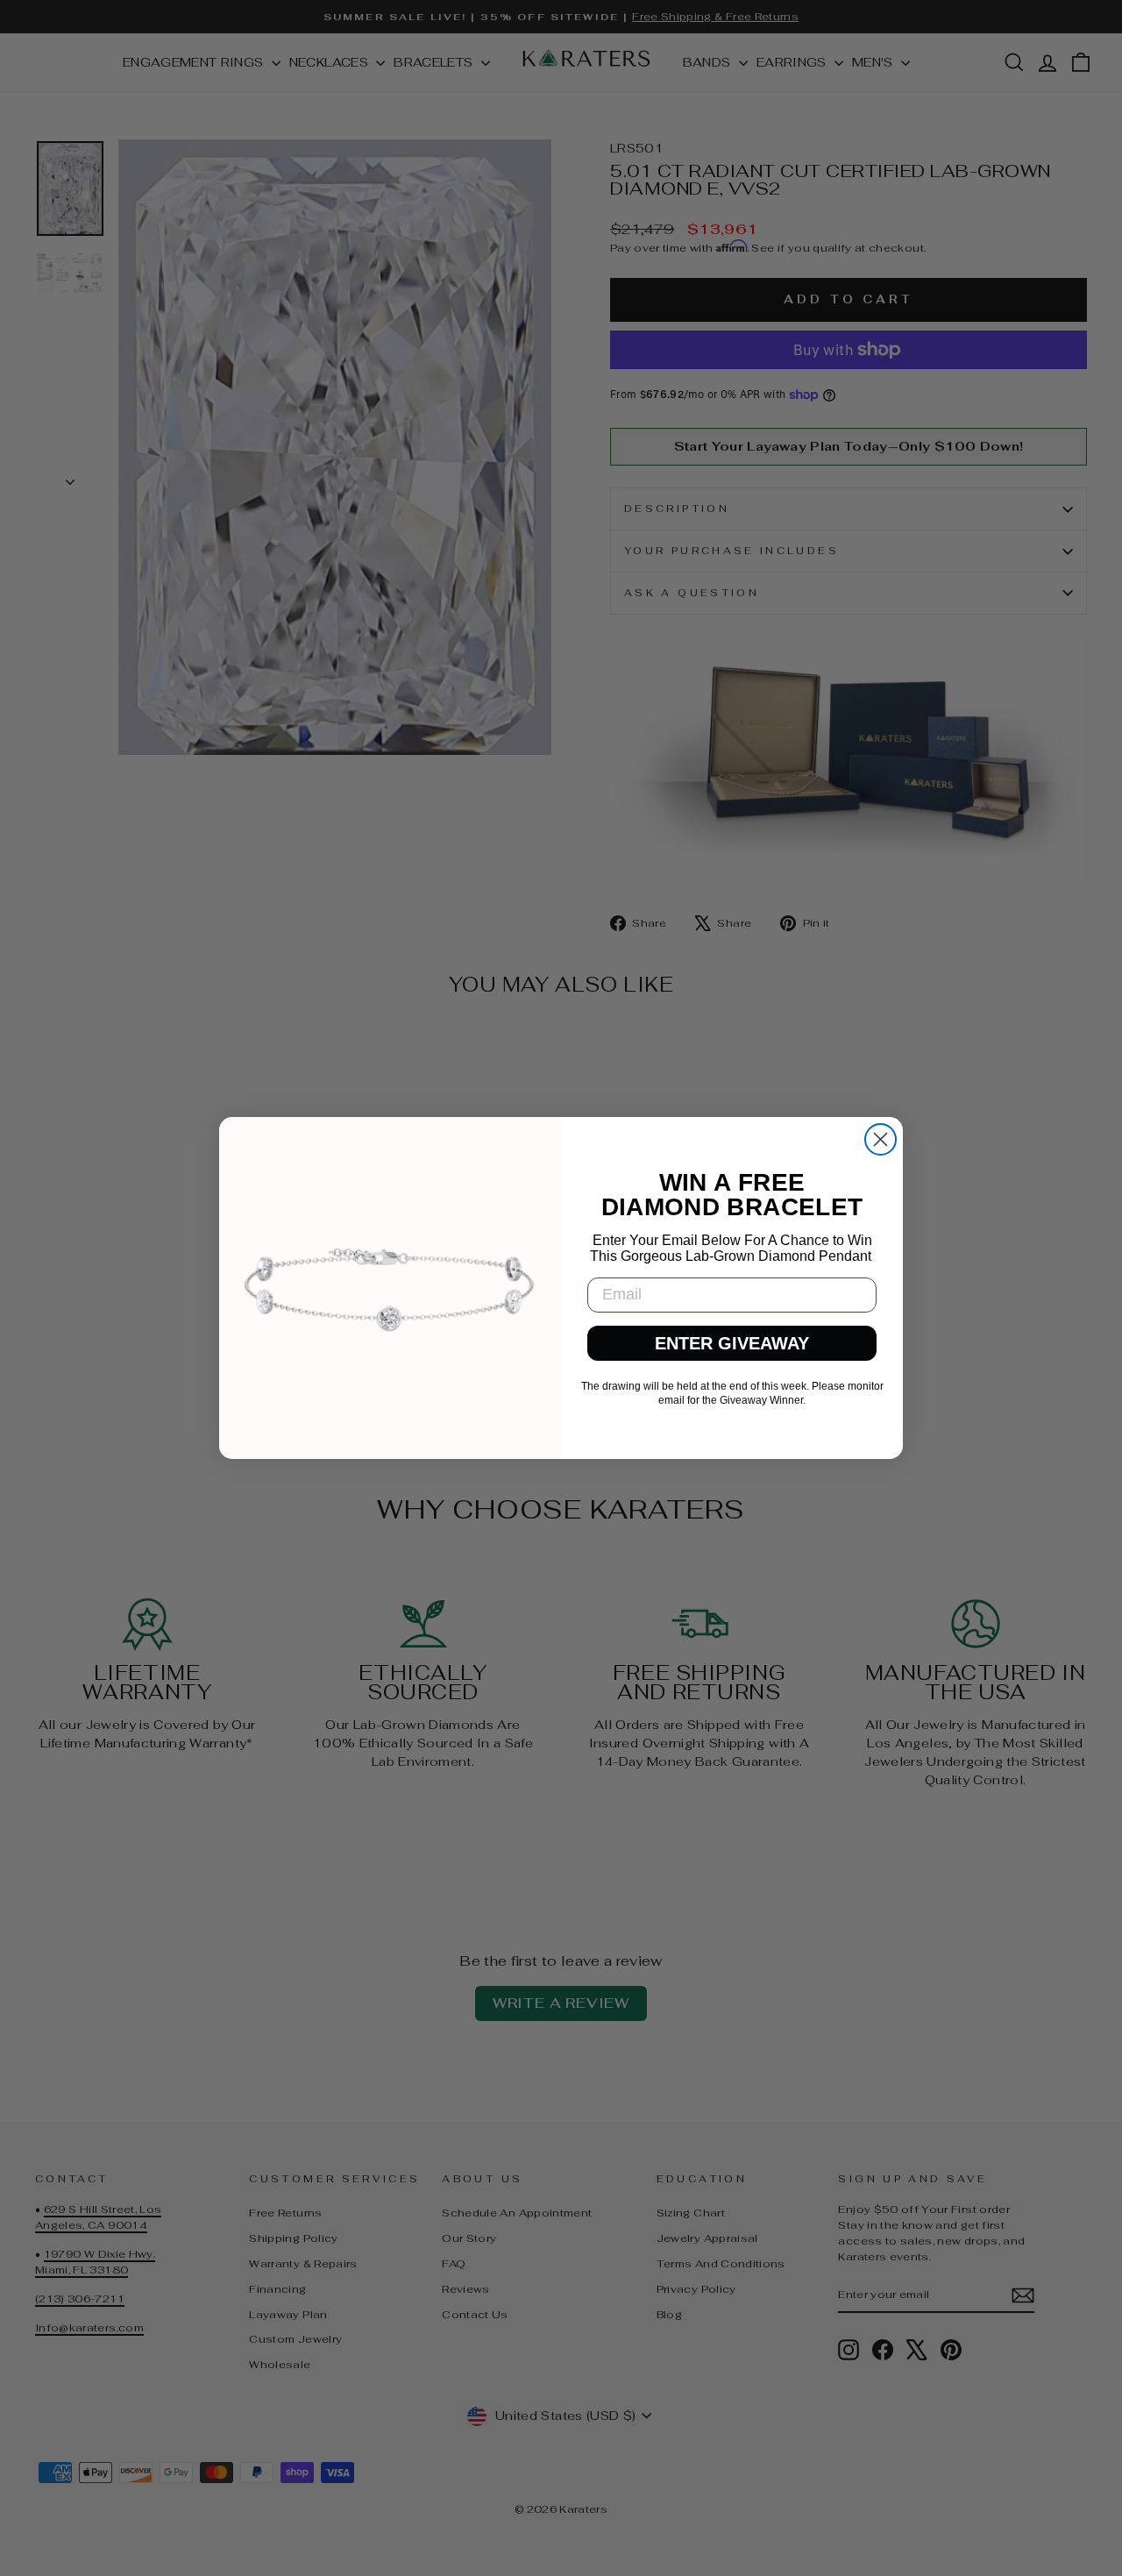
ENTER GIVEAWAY (732, 1343)
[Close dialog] (881, 1139)
